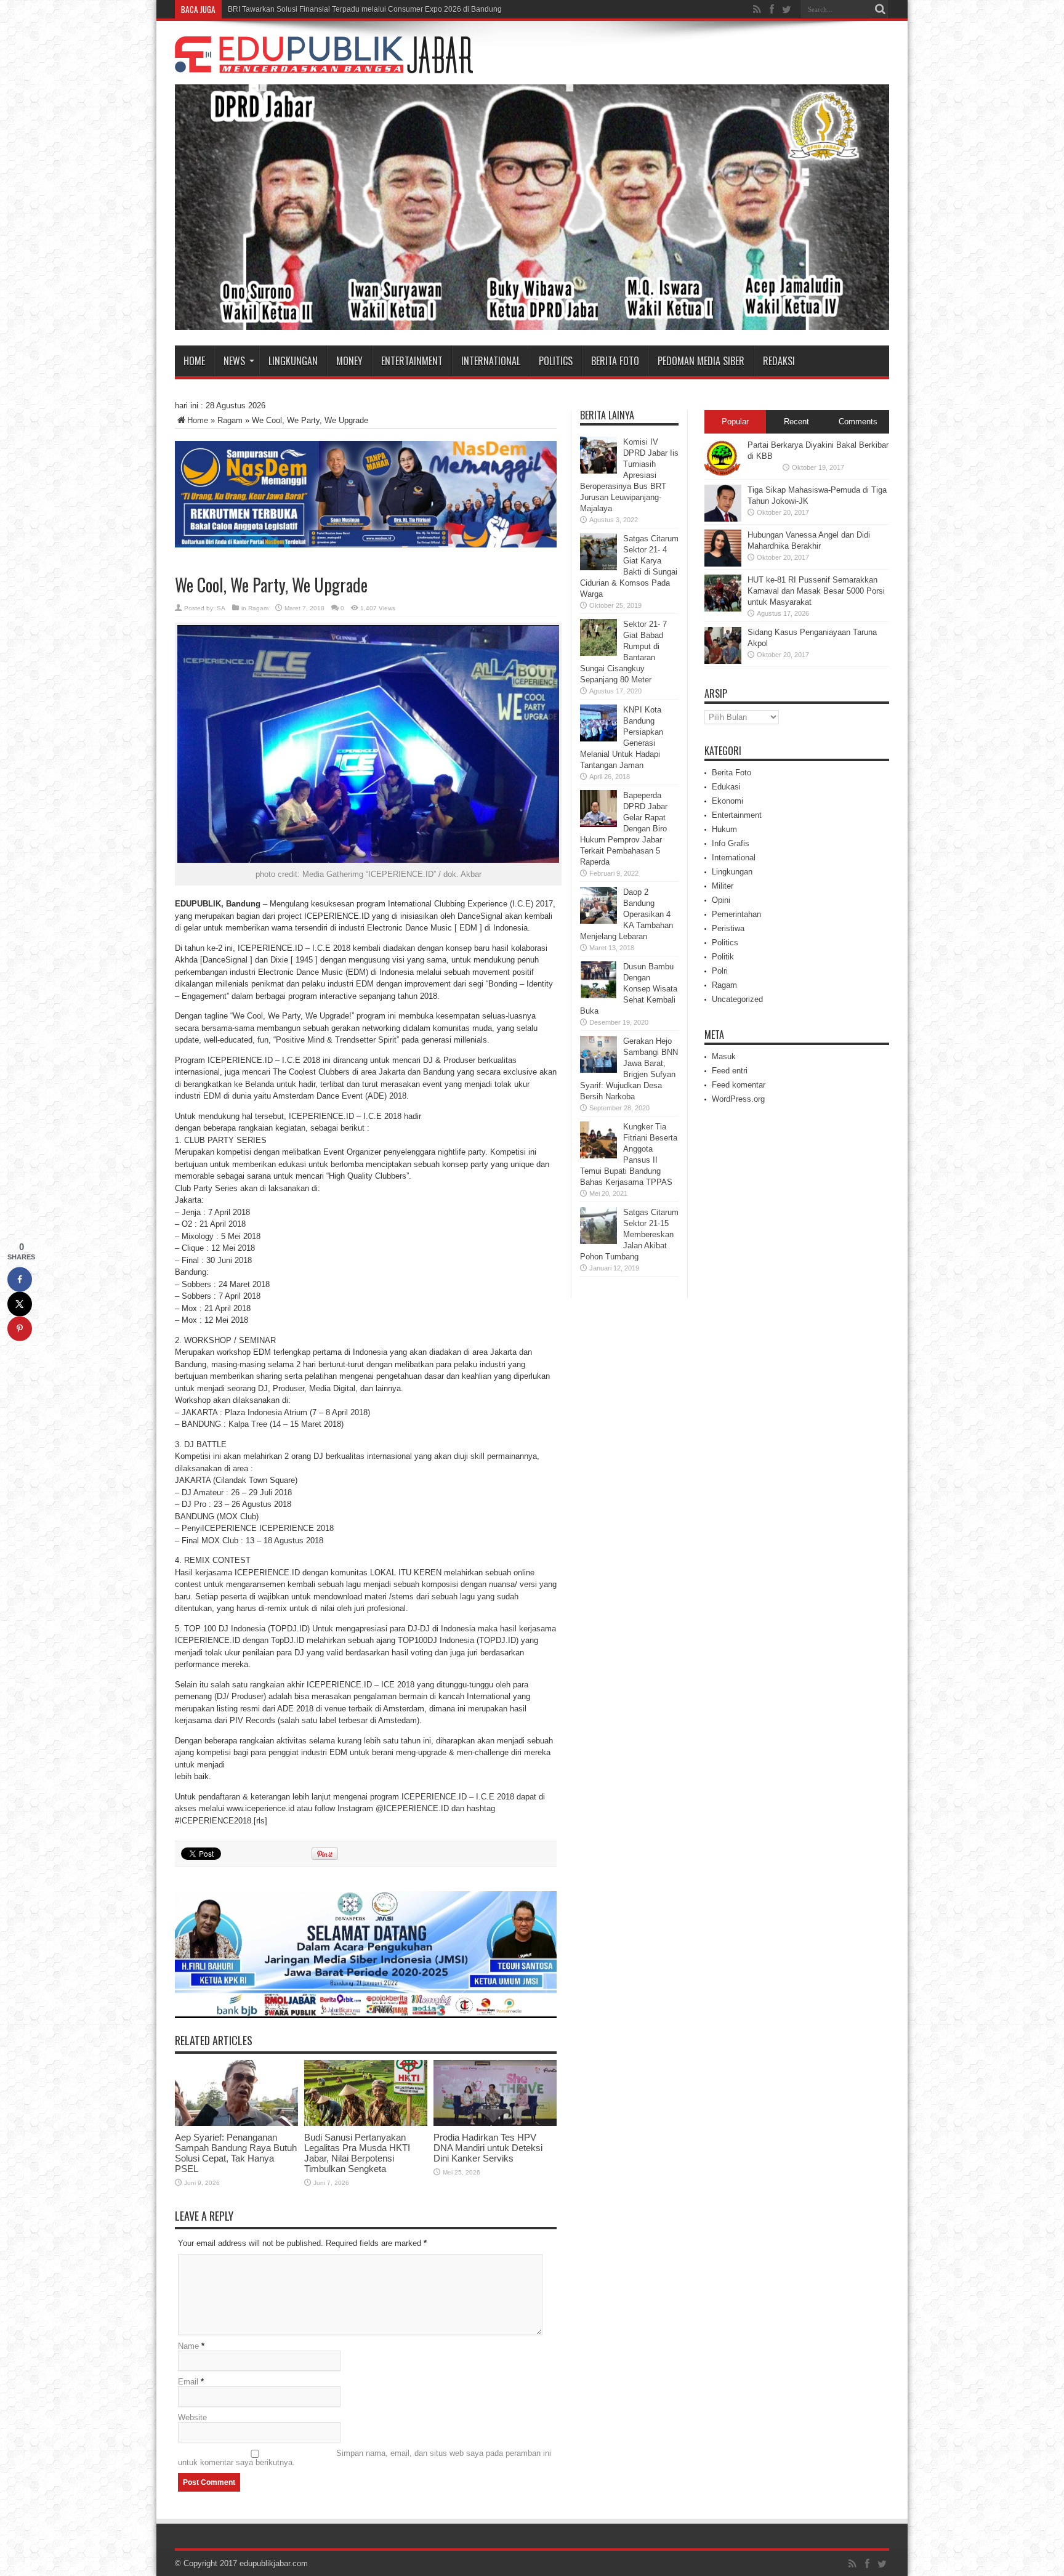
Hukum (724, 829)
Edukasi (726, 787)
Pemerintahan (736, 914)
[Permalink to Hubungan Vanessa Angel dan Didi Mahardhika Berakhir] (723, 564)
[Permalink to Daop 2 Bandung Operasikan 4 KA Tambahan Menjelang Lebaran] (598, 921)
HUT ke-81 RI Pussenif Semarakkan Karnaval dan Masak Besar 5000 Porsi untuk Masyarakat (816, 591)
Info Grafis (731, 843)
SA (221, 608)
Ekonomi (727, 801)
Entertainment (412, 361)
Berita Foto (615, 361)
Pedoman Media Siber (701, 361)
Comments (858, 422)
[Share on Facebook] (20, 1280)
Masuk (724, 1056)
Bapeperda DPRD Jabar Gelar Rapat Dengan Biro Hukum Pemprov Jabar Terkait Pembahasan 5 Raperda (624, 829)
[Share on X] (20, 1304)
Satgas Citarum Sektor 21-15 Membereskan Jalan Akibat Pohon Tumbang (629, 1234)
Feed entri (730, 1071)
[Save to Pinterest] (20, 1329)
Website (192, 2417)
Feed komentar (739, 1085)
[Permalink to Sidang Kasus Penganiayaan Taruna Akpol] (723, 661)
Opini (721, 900)
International (491, 361)
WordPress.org (738, 1099)
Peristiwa (728, 928)
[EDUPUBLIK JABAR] (324, 64)
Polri (720, 971)
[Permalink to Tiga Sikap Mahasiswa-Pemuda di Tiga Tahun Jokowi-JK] (723, 519)
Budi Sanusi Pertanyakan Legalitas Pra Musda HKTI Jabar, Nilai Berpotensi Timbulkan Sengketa (357, 2153)
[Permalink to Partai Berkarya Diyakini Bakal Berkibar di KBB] (723, 474)
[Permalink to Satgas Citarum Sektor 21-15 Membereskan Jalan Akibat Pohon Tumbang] (598, 1241)
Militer (723, 886)
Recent (796, 422)
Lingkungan (293, 361)
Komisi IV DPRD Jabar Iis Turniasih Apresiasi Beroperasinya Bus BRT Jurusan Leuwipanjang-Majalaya (629, 475)
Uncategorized (737, 999)
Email (188, 2382)
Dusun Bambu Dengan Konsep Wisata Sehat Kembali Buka (629, 989)
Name (188, 2346)
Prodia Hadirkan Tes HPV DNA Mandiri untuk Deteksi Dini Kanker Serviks (488, 2148)
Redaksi (779, 361)
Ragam (230, 420)
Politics (556, 361)
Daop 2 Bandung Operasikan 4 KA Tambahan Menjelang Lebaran (627, 914)
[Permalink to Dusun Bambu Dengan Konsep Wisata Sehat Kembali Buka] (598, 995)
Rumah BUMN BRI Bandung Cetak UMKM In (303, 9)
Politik (723, 957)
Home (194, 361)
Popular (735, 422)
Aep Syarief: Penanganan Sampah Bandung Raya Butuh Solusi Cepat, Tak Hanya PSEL (236, 2153)
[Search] (880, 9)
